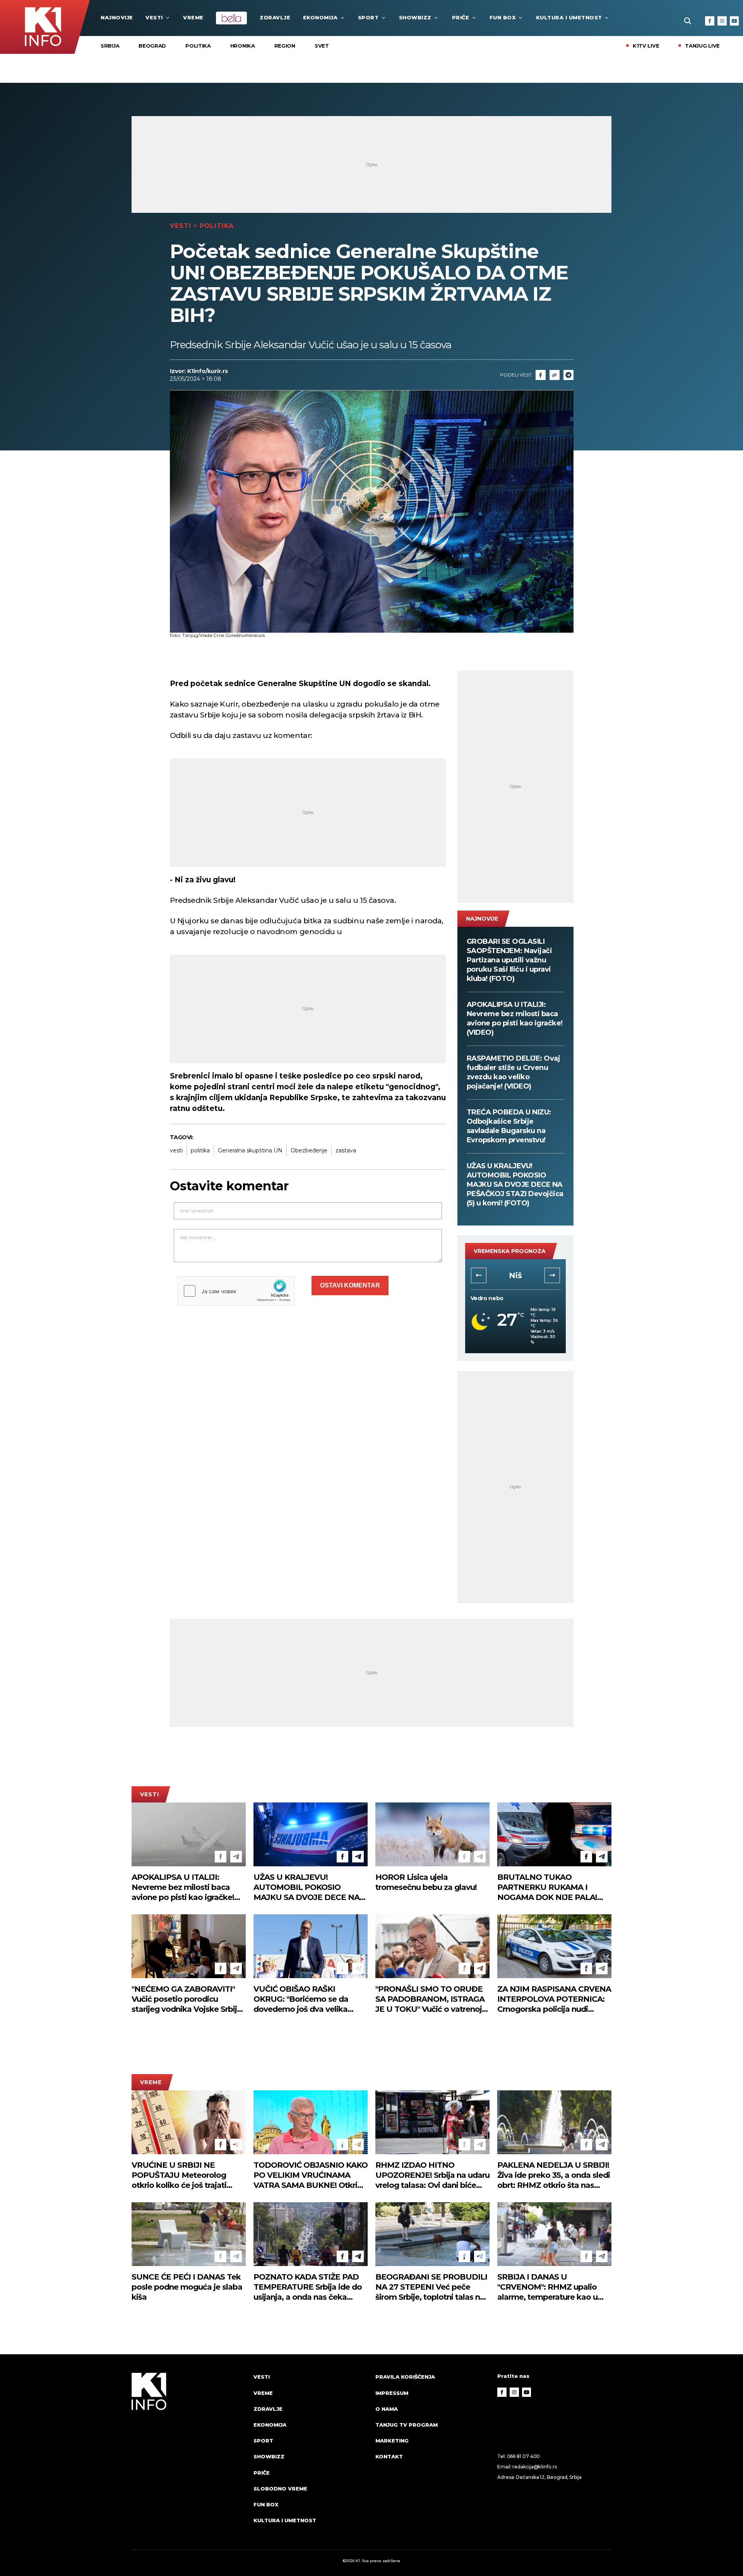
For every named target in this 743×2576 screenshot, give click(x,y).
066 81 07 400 (524, 2456)
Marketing (392, 2441)
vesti (176, 1150)
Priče (461, 17)
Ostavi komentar (350, 1285)
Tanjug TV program (407, 2425)
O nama (387, 2409)
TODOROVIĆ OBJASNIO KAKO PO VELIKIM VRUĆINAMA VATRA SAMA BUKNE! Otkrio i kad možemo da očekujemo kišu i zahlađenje (311, 2175)
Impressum (392, 2393)
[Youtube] (734, 21)
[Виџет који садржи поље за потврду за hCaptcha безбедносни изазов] (236, 1291)
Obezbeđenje (309, 1150)
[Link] (555, 375)
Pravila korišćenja (405, 2377)
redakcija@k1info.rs (534, 2467)
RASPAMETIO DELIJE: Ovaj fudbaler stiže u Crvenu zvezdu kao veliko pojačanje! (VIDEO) (514, 1072)
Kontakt (389, 2456)
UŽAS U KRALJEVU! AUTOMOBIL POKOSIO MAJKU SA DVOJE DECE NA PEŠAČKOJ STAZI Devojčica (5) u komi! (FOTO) (515, 1184)
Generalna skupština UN (250, 1150)
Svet (322, 46)
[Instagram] (722, 21)
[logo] (189, 2456)
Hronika (243, 46)
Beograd (152, 46)
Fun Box (503, 17)
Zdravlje (275, 17)
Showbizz (415, 17)
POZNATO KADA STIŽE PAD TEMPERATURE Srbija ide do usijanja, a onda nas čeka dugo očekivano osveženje (308, 2287)
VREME (193, 17)
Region (285, 46)
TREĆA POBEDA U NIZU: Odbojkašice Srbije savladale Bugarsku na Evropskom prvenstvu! (509, 1126)
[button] (479, 1275)
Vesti (154, 17)
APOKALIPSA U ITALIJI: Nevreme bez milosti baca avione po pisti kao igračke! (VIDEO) (515, 1018)
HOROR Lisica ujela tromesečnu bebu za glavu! (426, 1882)
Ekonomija (320, 17)
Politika (198, 46)
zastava (346, 1150)
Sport (368, 17)
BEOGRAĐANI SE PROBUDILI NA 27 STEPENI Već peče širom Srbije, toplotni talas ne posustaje (431, 2287)
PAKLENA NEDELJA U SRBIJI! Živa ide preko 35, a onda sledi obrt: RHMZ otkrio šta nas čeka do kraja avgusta (554, 2175)
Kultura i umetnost (569, 17)
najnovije (117, 17)
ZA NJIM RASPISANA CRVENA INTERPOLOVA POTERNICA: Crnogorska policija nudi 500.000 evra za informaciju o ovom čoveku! (554, 1999)
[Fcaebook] (541, 375)
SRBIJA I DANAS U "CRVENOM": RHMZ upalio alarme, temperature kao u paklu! (547, 2287)
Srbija (110, 46)
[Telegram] (568, 375)
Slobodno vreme (280, 2489)
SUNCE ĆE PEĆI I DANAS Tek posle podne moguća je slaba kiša (187, 2287)
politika (200, 1150)
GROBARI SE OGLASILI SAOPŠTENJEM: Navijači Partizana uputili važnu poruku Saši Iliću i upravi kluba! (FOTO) (509, 960)
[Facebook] (710, 21)
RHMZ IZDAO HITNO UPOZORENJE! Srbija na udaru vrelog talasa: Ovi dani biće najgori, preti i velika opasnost (432, 2175)
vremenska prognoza (510, 1251)
